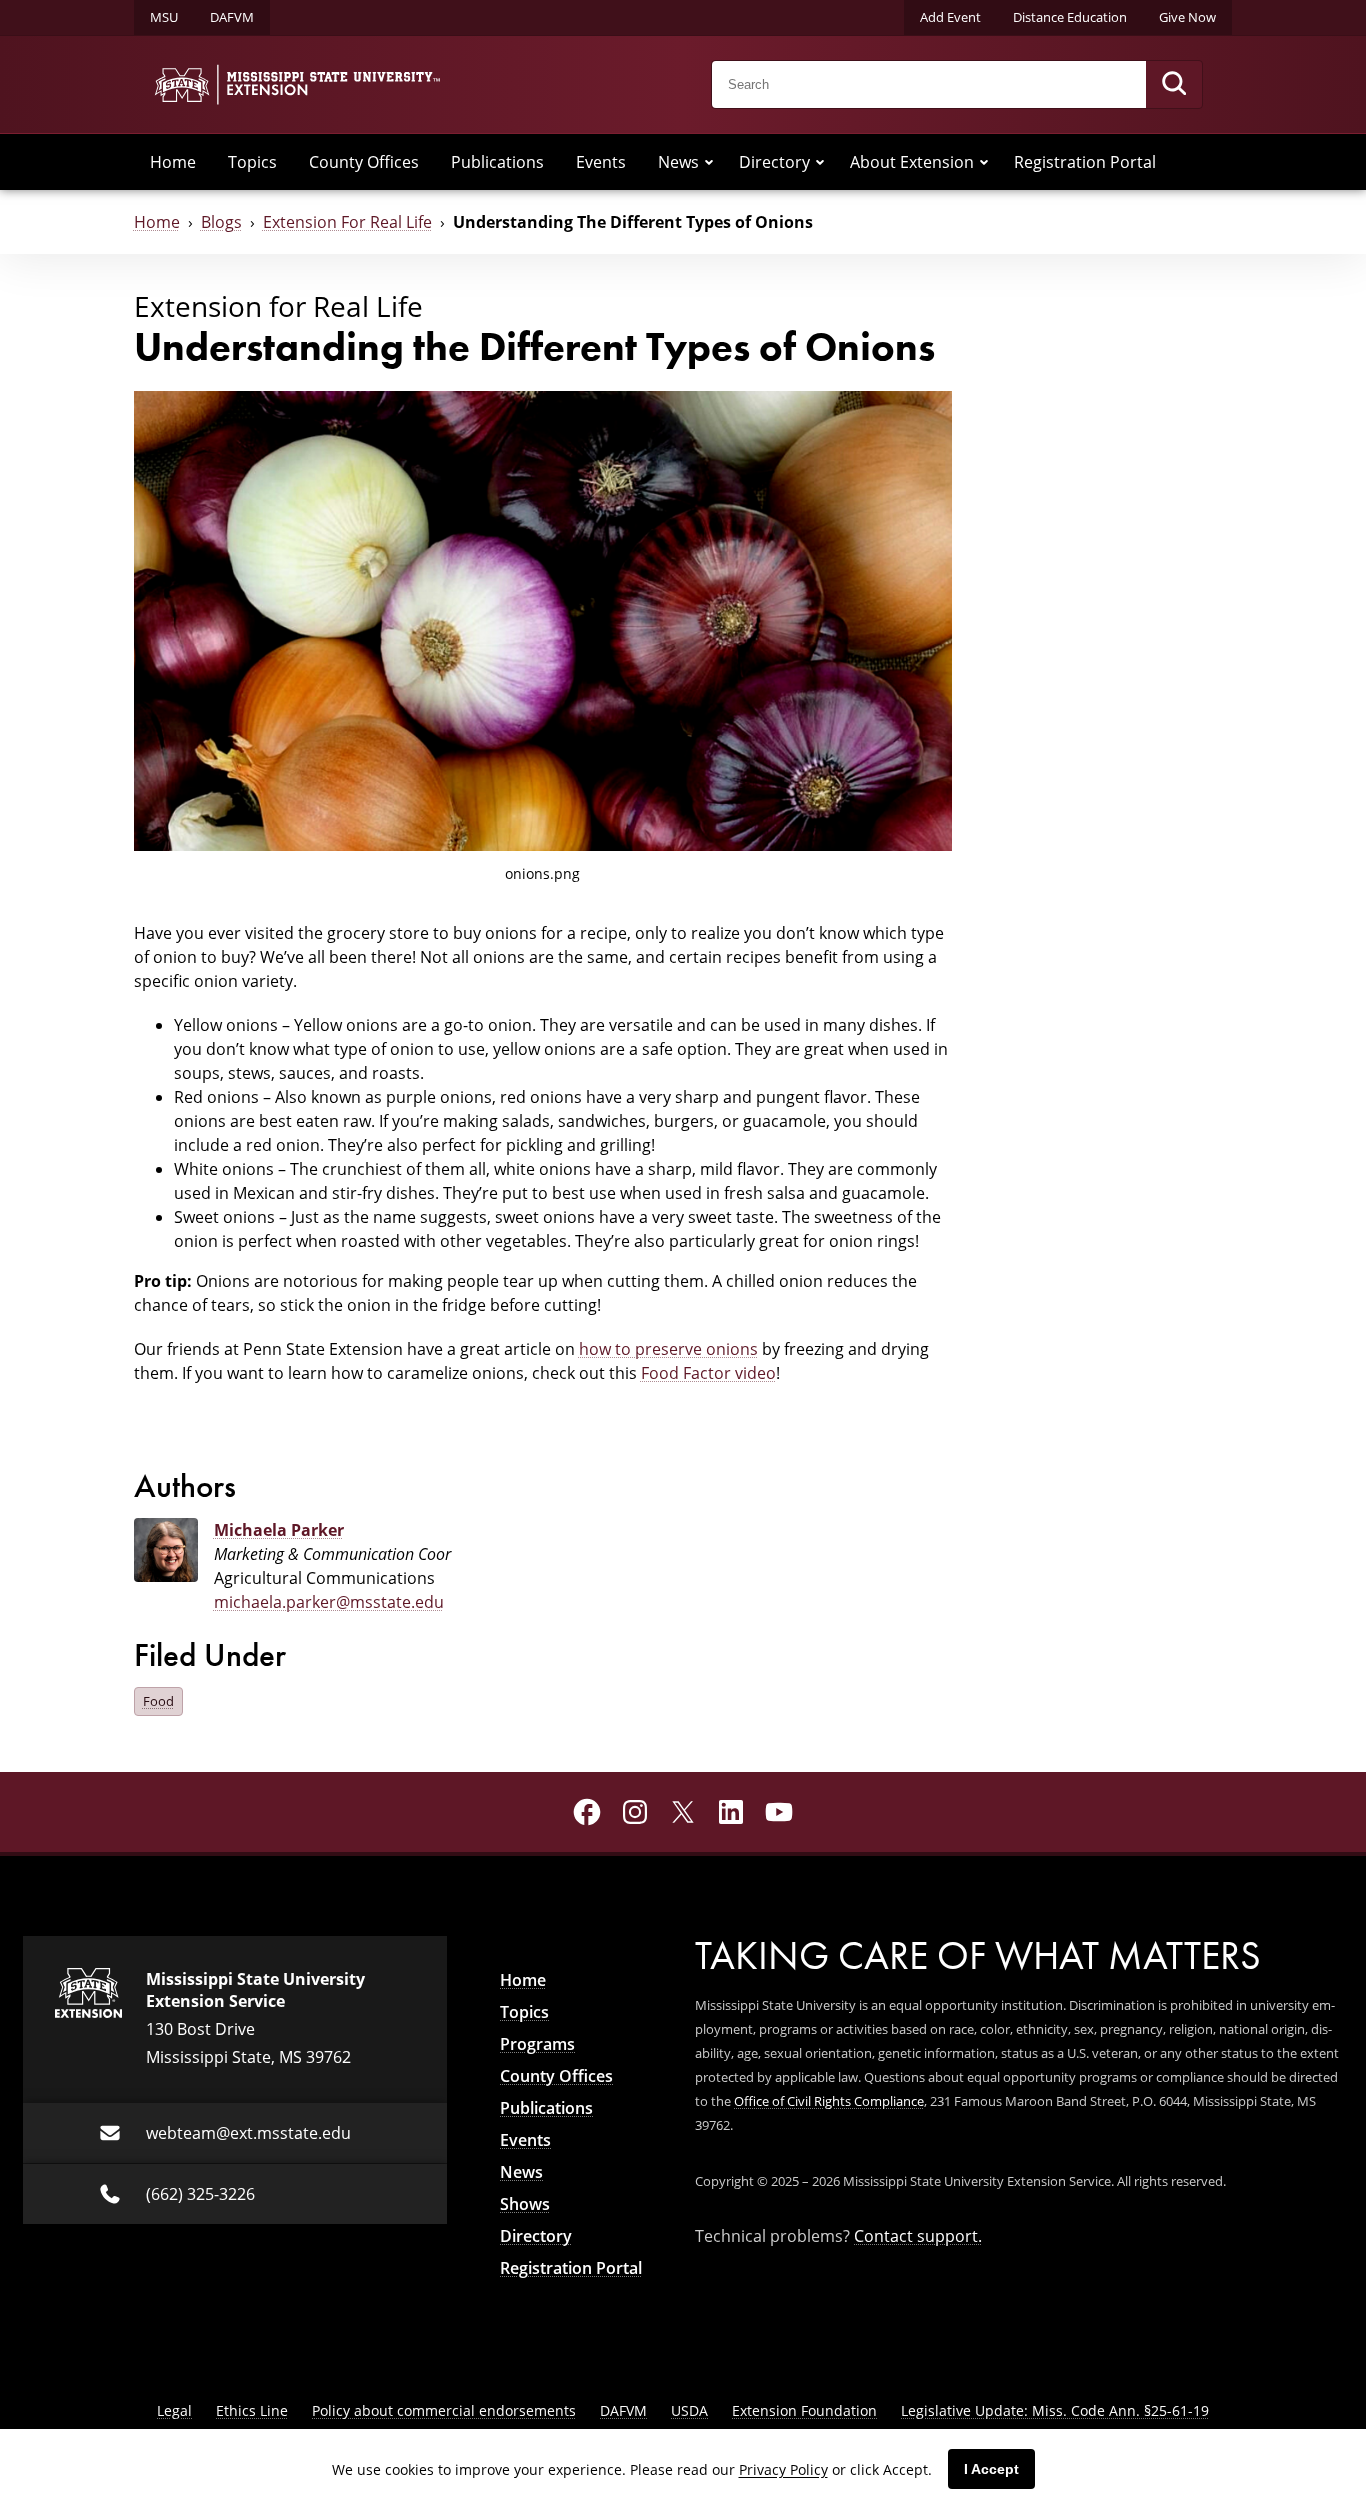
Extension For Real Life (347, 222)
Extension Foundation (804, 2410)
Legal (174, 2410)
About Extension (912, 162)
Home (173, 162)
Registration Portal (1085, 162)
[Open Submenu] (709, 162)
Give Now (1187, 17)
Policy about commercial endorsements (444, 2410)
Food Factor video (708, 1373)
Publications (497, 162)
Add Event (950, 17)
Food (158, 1701)
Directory (774, 162)
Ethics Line (252, 2410)
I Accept (991, 2469)
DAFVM (232, 17)
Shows (525, 2204)
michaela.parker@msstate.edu (329, 1602)
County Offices (364, 162)
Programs (537, 2044)
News (678, 162)
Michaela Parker (279, 1530)
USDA (689, 2410)
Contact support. (918, 2236)
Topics (252, 162)
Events (601, 162)
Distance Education (1070, 17)
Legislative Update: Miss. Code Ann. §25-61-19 (1055, 2410)
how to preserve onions (668, 1349)
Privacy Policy (783, 2469)
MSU (164, 17)
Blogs (221, 222)
